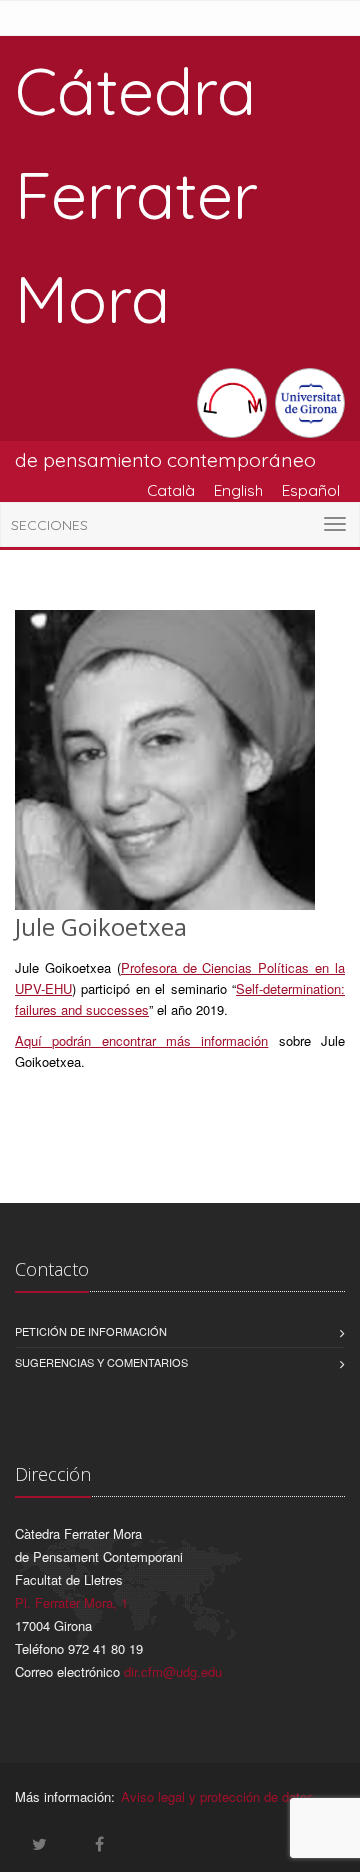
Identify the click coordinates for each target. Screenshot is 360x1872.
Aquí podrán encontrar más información (141, 1040)
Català (171, 490)
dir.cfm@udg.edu (173, 1671)
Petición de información (91, 1331)
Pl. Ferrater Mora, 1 (71, 1602)
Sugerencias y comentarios (101, 1362)
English (238, 490)
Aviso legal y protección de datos (217, 1796)
